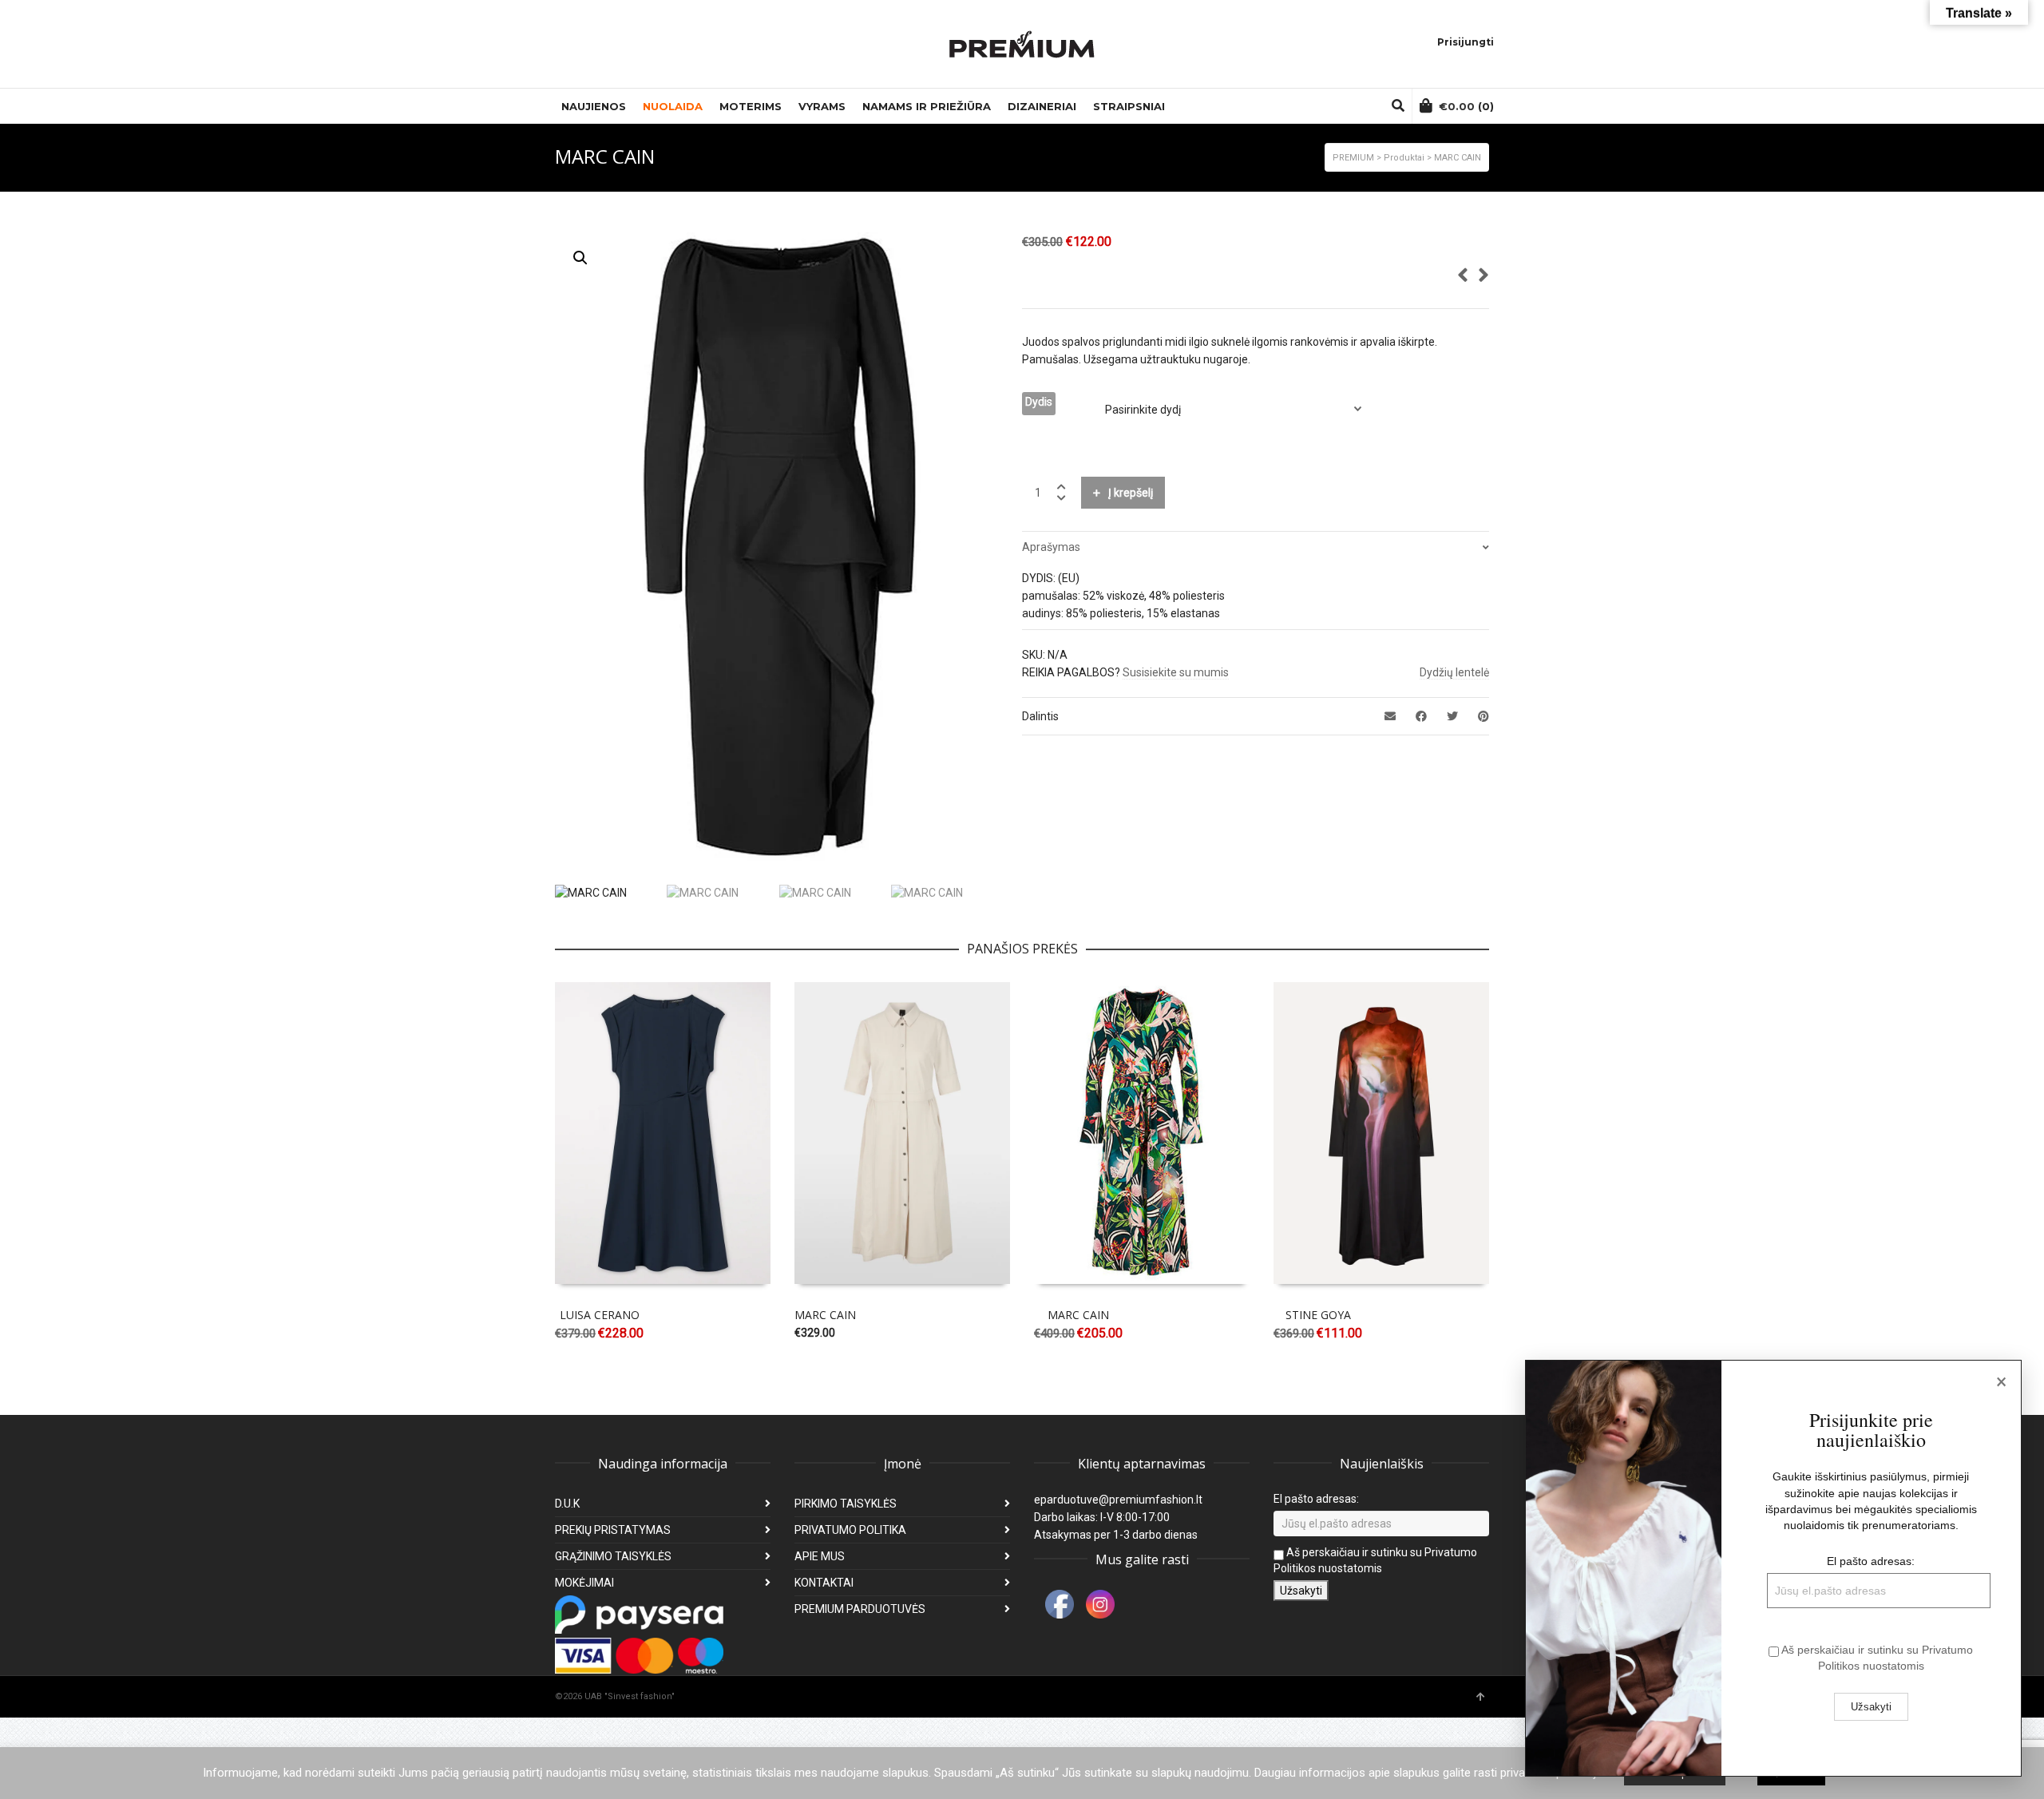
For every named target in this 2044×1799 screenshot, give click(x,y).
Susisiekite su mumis (1176, 672)
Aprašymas (1051, 547)
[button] (580, 258)
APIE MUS (820, 1556)
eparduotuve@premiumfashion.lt (1118, 1500)
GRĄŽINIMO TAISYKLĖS (613, 1556)
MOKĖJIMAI (584, 1583)
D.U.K (567, 1504)
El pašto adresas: (1316, 1499)
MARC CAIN (825, 1315)
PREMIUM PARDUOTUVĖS (860, 1609)
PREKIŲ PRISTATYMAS (613, 1530)
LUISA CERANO (600, 1315)
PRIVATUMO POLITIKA (850, 1530)
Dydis (1039, 402)
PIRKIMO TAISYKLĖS (846, 1504)
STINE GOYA (1318, 1315)
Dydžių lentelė (1454, 672)
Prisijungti (1466, 42)
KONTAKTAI (824, 1583)
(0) (1466, 106)
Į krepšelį (1131, 493)
